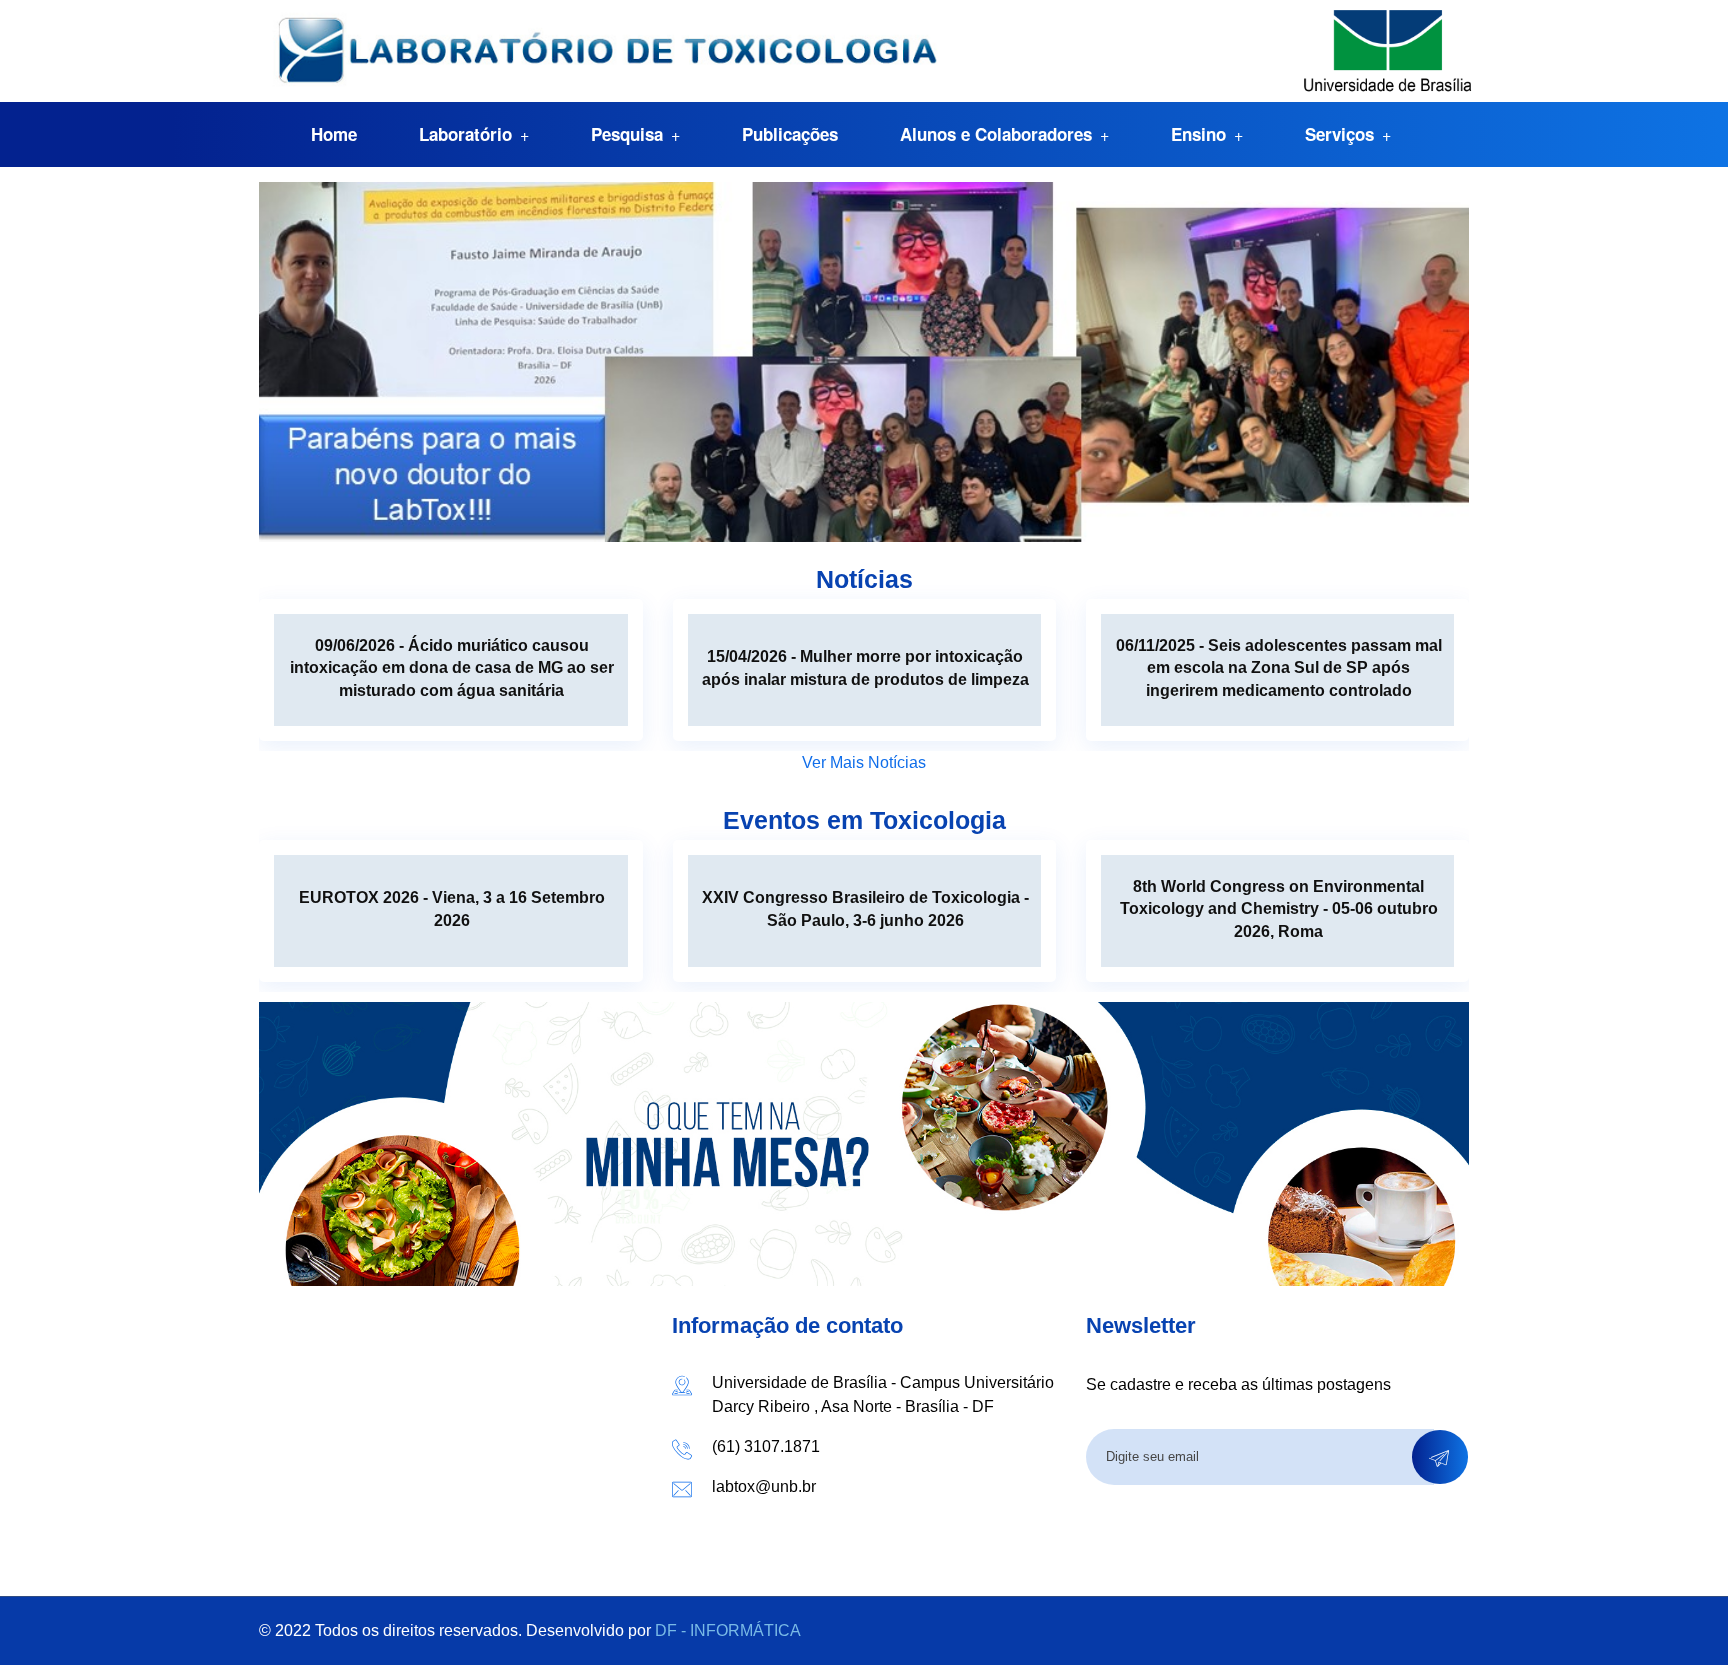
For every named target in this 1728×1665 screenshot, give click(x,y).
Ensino (1198, 134)
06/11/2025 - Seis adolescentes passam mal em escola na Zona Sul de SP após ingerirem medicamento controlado (1279, 668)
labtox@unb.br (764, 1486)
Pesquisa (627, 134)
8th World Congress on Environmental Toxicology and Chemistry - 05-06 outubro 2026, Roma (1279, 909)
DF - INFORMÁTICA (728, 1630)
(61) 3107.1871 (766, 1446)
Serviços (1339, 134)
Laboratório (465, 134)
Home (334, 134)
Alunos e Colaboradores (996, 134)
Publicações (790, 134)
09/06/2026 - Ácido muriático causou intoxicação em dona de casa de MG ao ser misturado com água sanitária (452, 668)
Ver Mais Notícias (864, 762)
